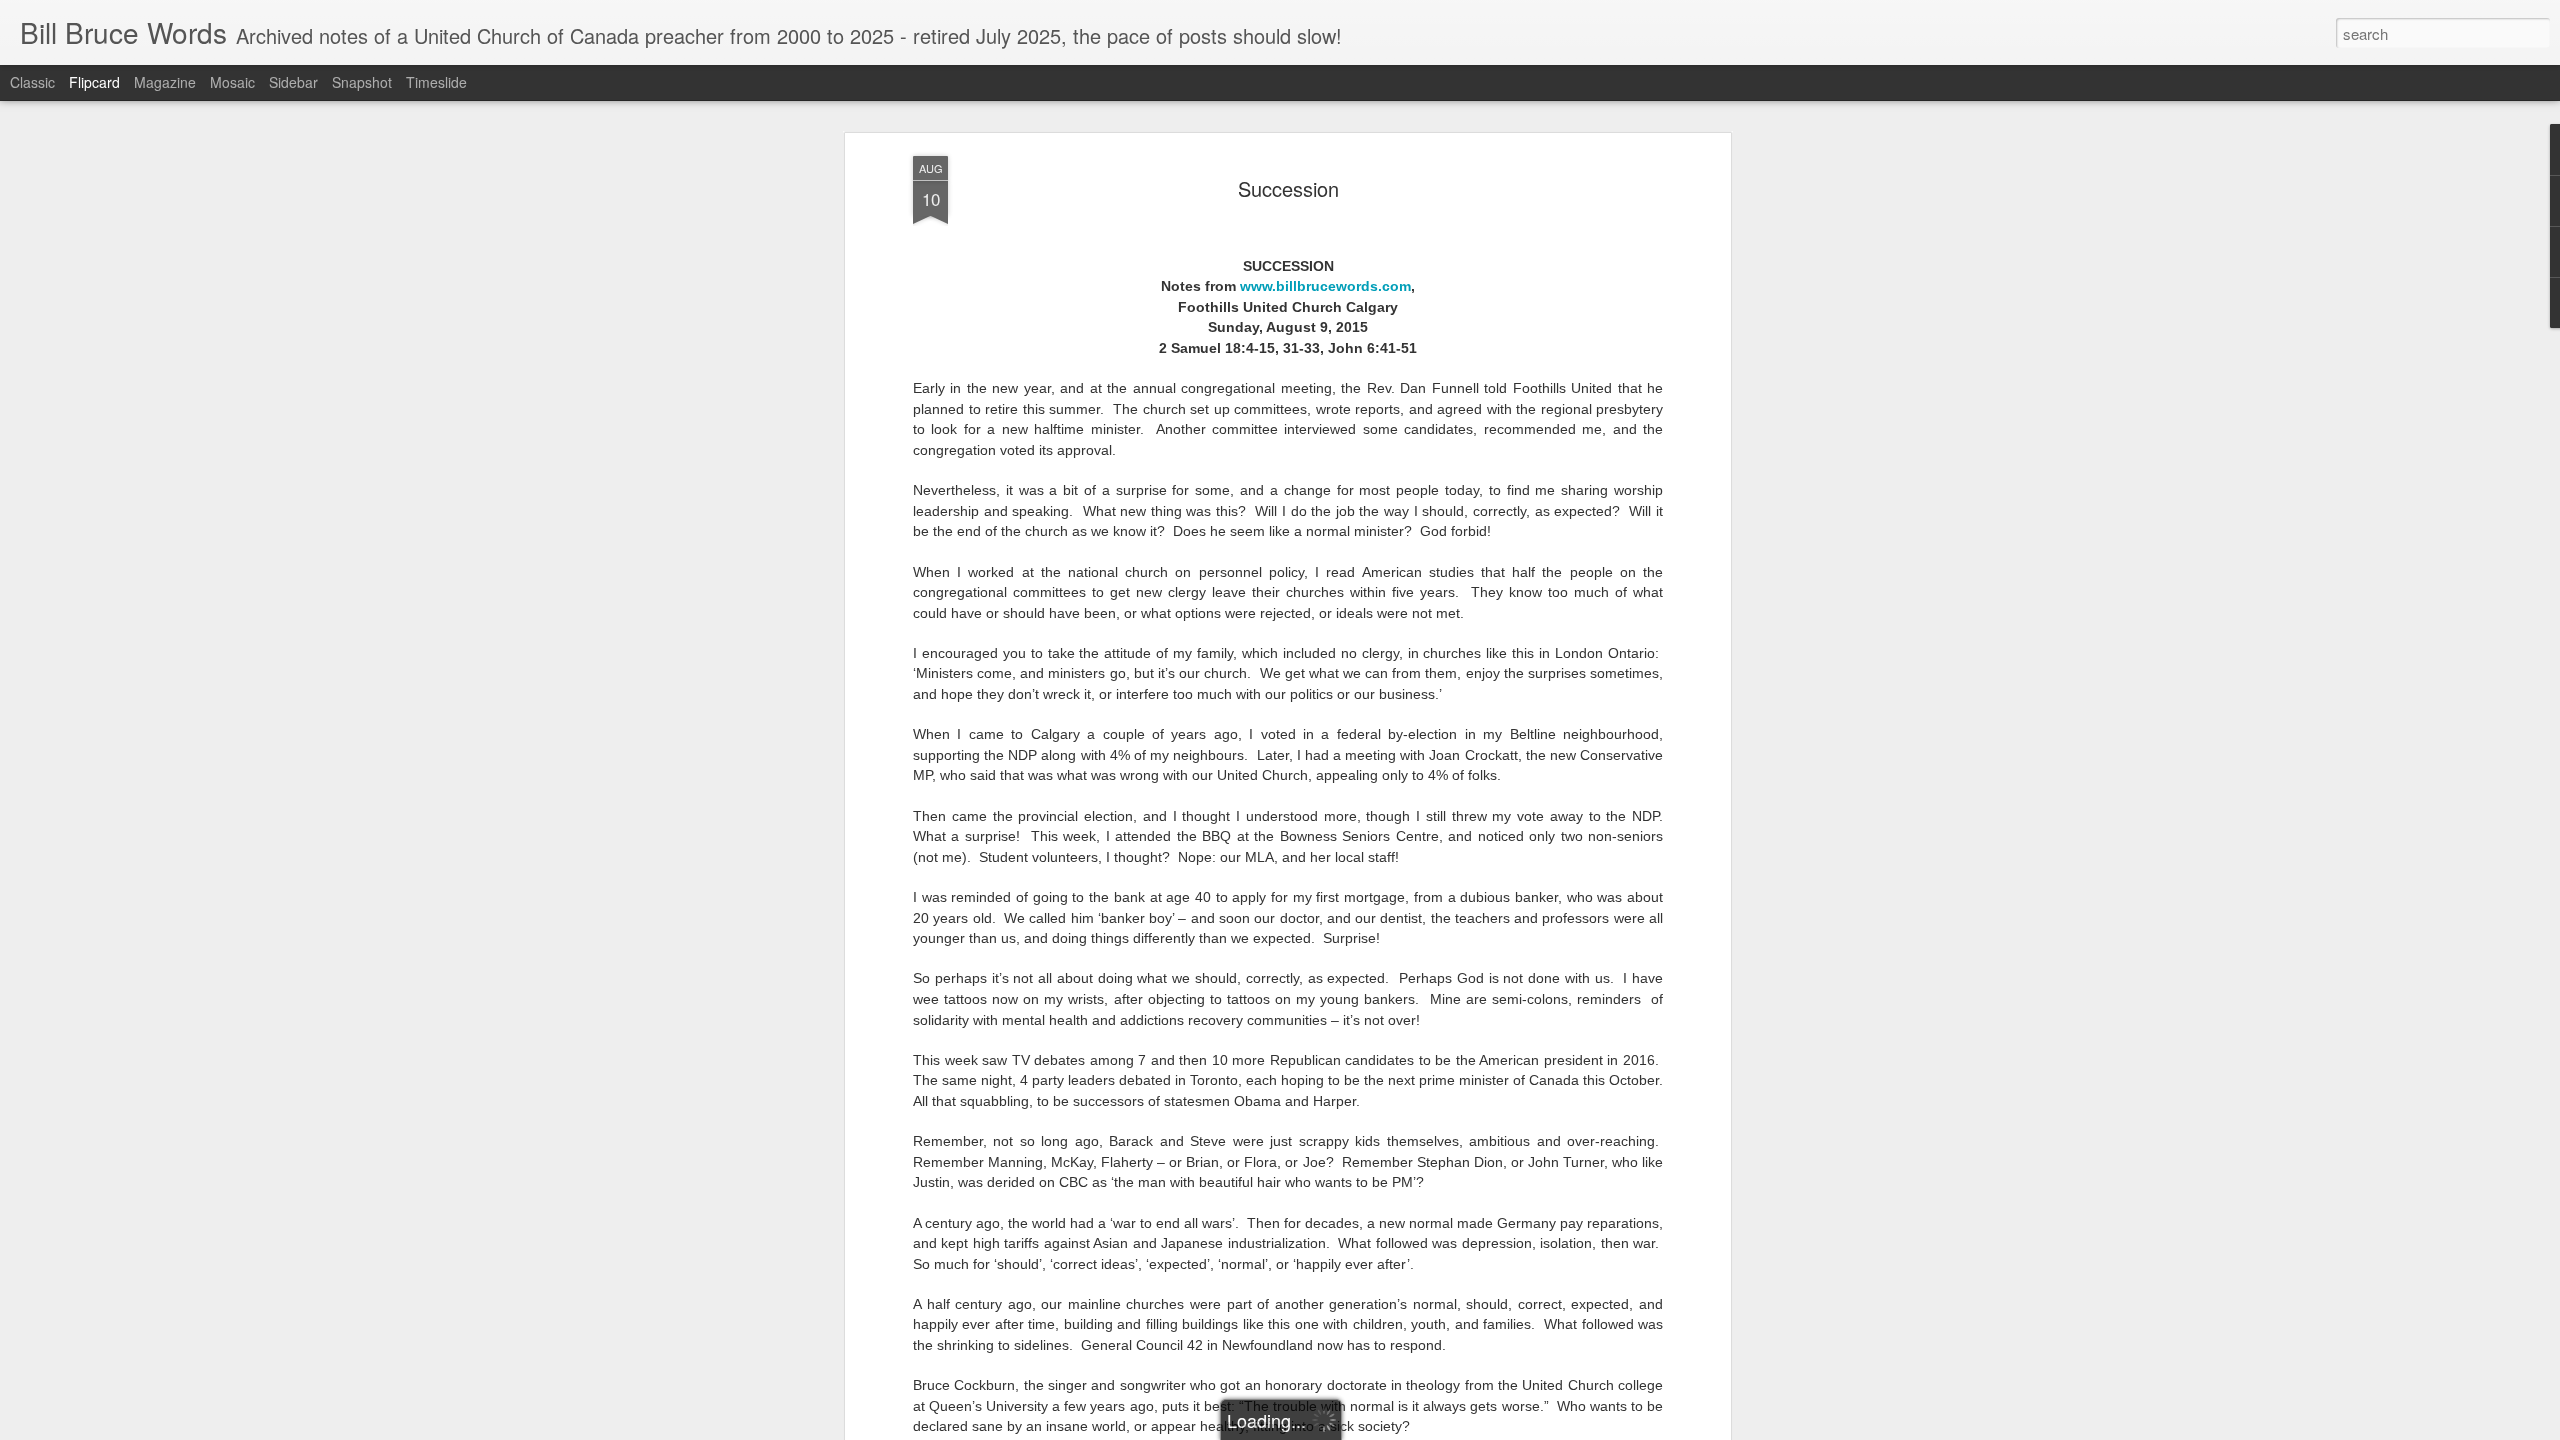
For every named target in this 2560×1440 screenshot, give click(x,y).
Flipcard (94, 82)
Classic (32, 82)
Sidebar (293, 82)
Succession (1288, 188)
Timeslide (436, 82)
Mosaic (232, 82)
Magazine (165, 82)
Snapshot (362, 82)
